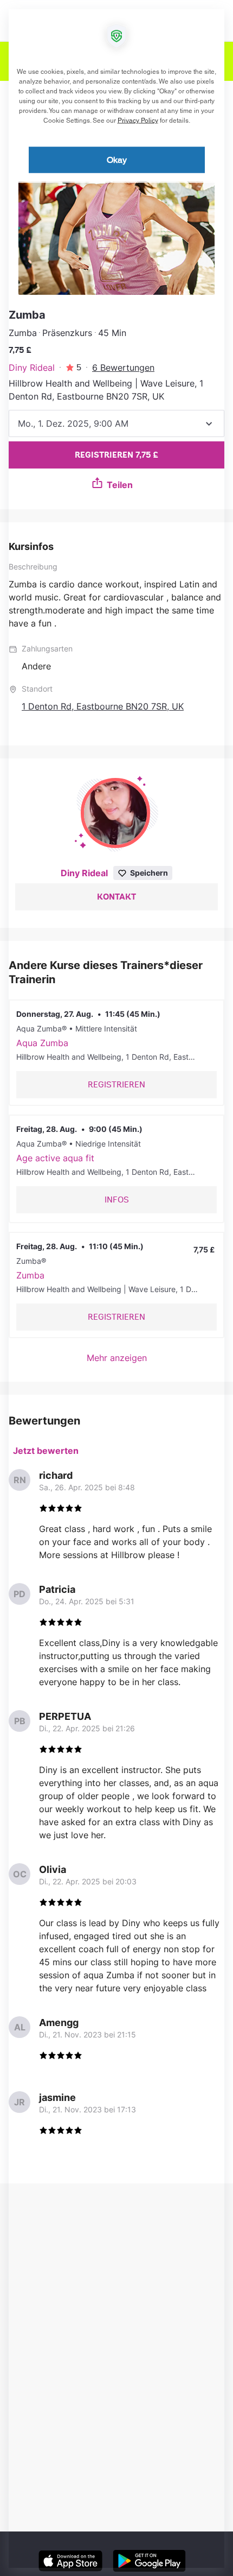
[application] (116, 1288)
